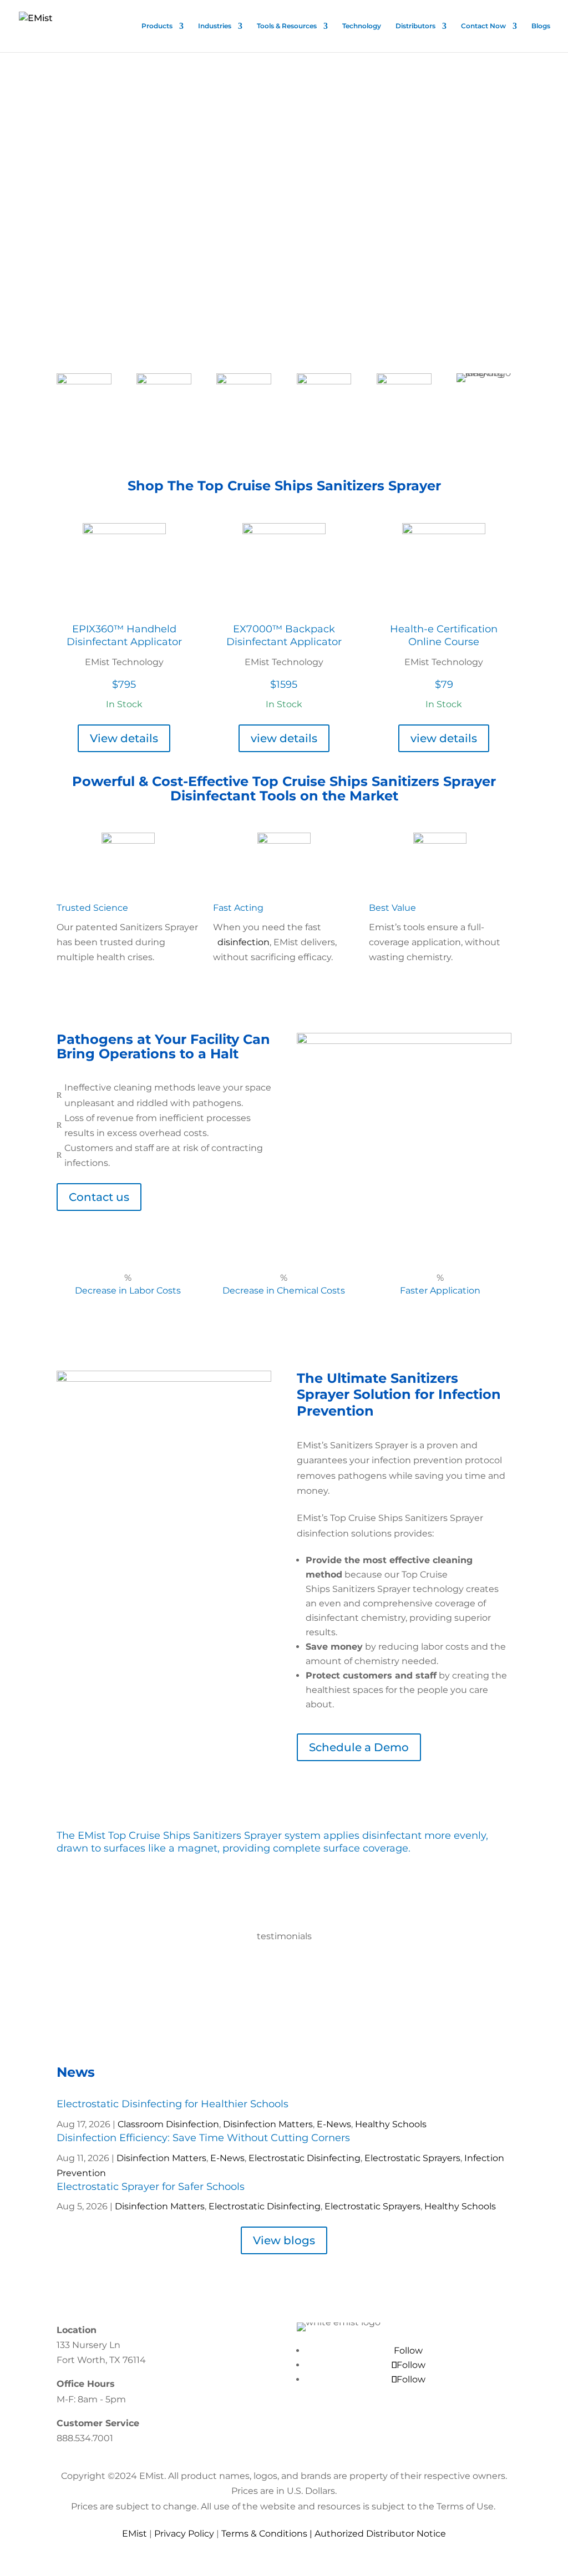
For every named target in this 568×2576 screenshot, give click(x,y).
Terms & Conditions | (268, 2534)
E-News (334, 2124)
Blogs (541, 26)
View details (124, 738)
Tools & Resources (287, 26)
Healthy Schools (391, 2124)
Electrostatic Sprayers (412, 2158)
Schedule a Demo (359, 1747)
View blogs (284, 2240)
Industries (215, 26)
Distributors (415, 26)
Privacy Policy (184, 2534)
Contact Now (483, 26)
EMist (135, 2534)
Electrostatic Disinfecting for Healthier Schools (173, 2104)
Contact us (99, 1197)
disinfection (244, 942)
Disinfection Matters (268, 2124)
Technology (362, 26)
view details (284, 738)
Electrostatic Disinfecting (305, 2158)
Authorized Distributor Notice (380, 2534)
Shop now (97, 291)
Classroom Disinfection (168, 2124)
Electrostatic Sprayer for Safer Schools (151, 2187)
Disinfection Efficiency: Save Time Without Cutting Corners (203, 2138)
